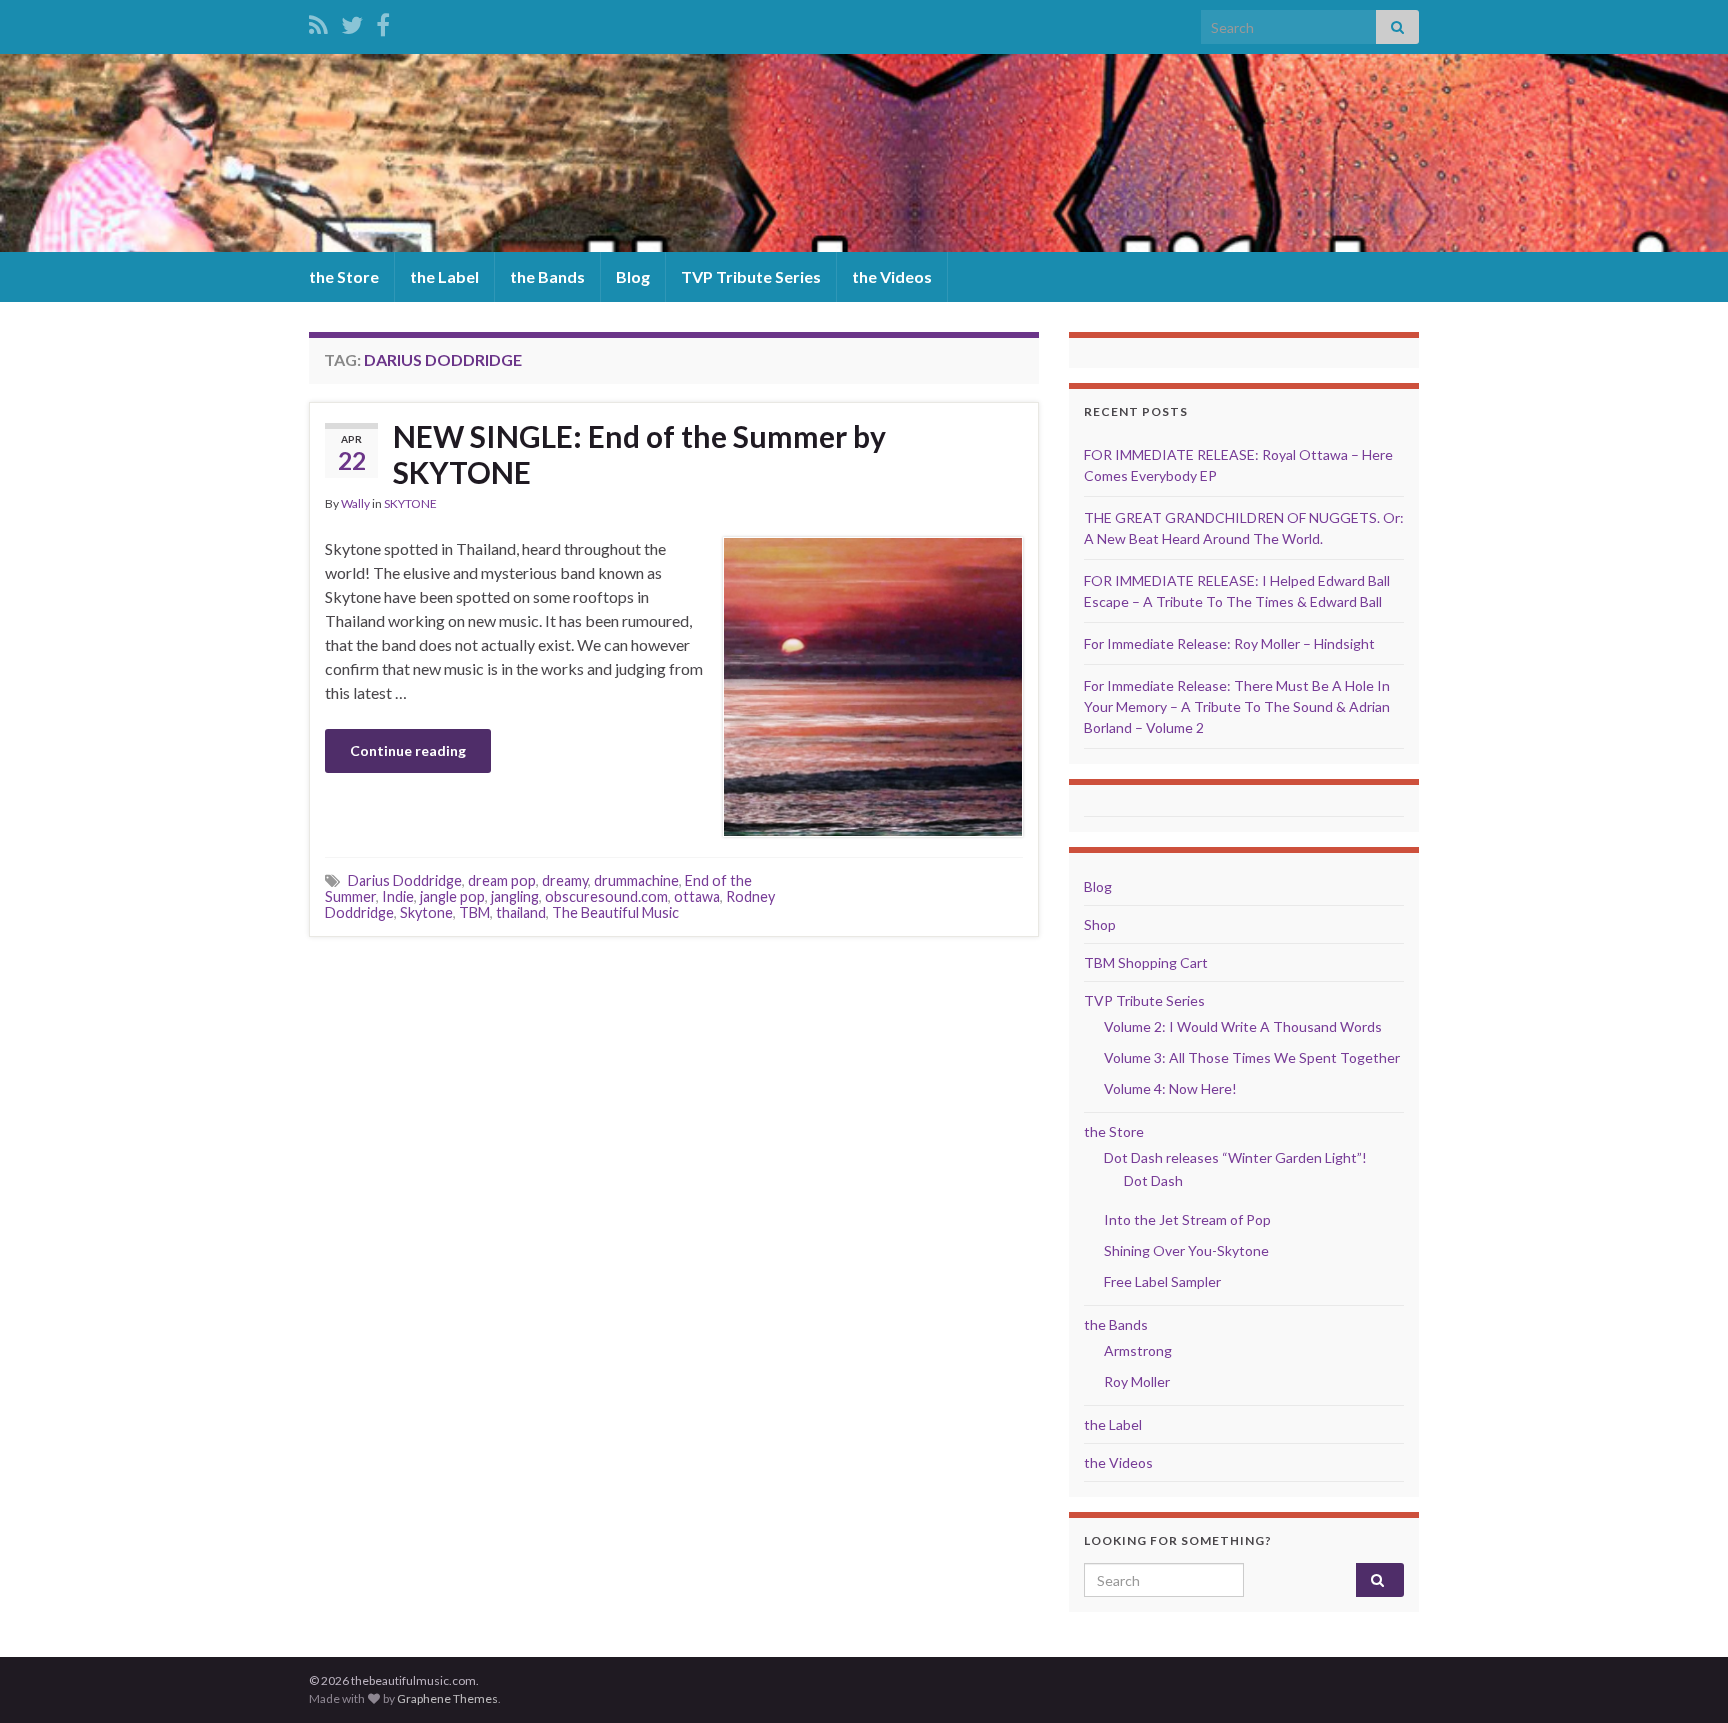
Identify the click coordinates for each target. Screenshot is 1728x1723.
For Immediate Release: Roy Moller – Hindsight (1229, 643)
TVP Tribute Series (751, 276)
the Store (344, 276)
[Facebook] (383, 21)
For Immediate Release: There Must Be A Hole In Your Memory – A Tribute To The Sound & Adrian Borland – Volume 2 (1237, 706)
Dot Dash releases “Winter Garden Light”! (1235, 1157)
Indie (398, 896)
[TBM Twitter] (352, 21)
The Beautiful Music (615, 912)
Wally (355, 503)
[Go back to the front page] (864, 153)
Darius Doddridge (405, 880)
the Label (444, 276)
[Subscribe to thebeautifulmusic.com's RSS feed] (318, 21)
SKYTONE (410, 503)
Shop (1100, 924)
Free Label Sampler (1162, 1281)
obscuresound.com (606, 896)
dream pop (502, 880)
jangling (515, 896)
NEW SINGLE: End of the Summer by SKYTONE (639, 454)
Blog (633, 276)
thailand (521, 912)
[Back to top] (1683, 1678)
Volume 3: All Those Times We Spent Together (1252, 1057)
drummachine (636, 880)
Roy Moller (1137, 1381)
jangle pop (452, 896)
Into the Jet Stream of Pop (1187, 1219)
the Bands (547, 276)
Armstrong (1138, 1350)
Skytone (426, 912)
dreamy (565, 880)
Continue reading (408, 750)
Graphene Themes (447, 1698)
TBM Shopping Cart (1146, 962)
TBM (474, 912)
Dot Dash (1153, 1180)
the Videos (892, 276)
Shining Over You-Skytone (1186, 1250)
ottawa (697, 896)
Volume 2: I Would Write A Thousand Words (1243, 1026)
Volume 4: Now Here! (1170, 1088)
